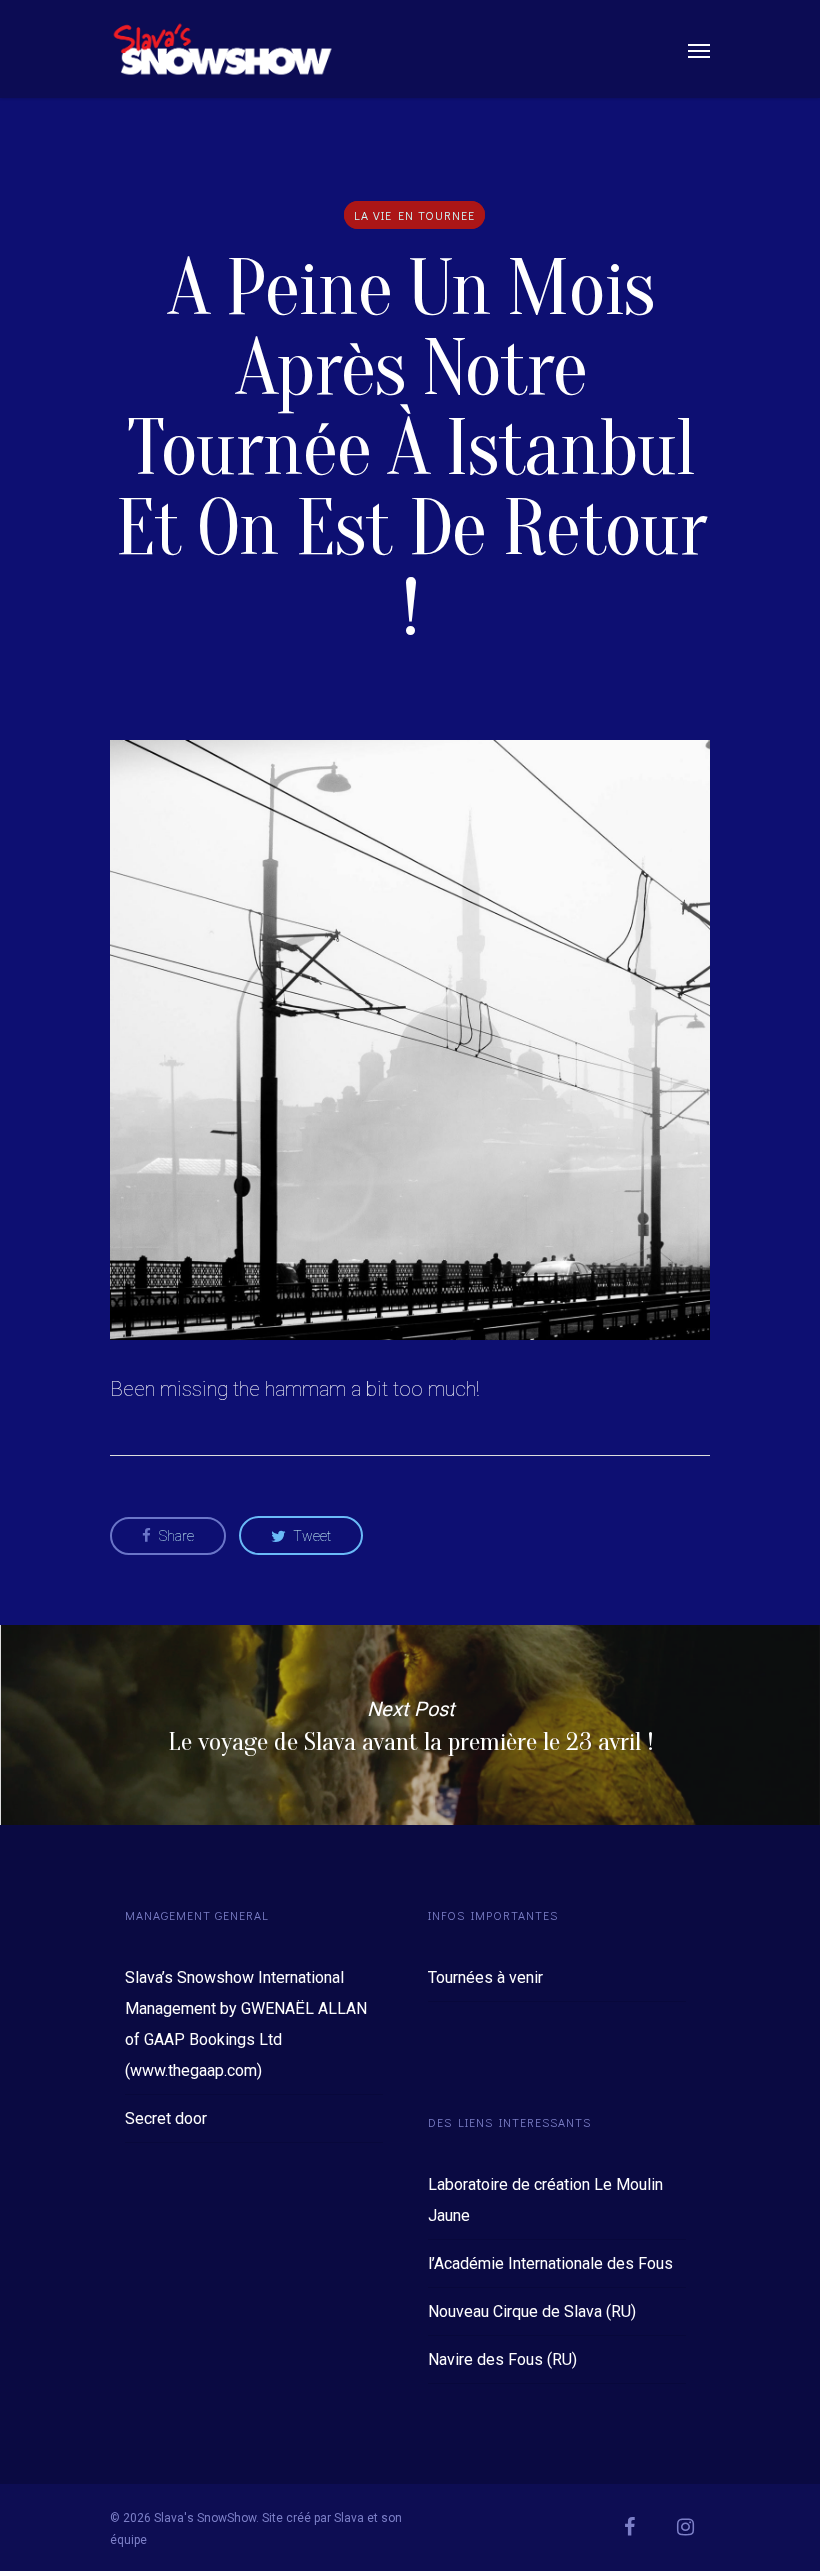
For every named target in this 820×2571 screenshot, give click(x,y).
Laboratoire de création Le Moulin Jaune (545, 2200)
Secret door (166, 2118)
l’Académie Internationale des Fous (550, 2263)
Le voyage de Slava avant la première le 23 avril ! (410, 1725)
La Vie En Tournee (414, 215)
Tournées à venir (485, 1977)
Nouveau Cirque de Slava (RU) (532, 2311)
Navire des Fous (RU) (502, 2359)
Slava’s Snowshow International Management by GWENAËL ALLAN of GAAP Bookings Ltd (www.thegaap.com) (246, 2024)
